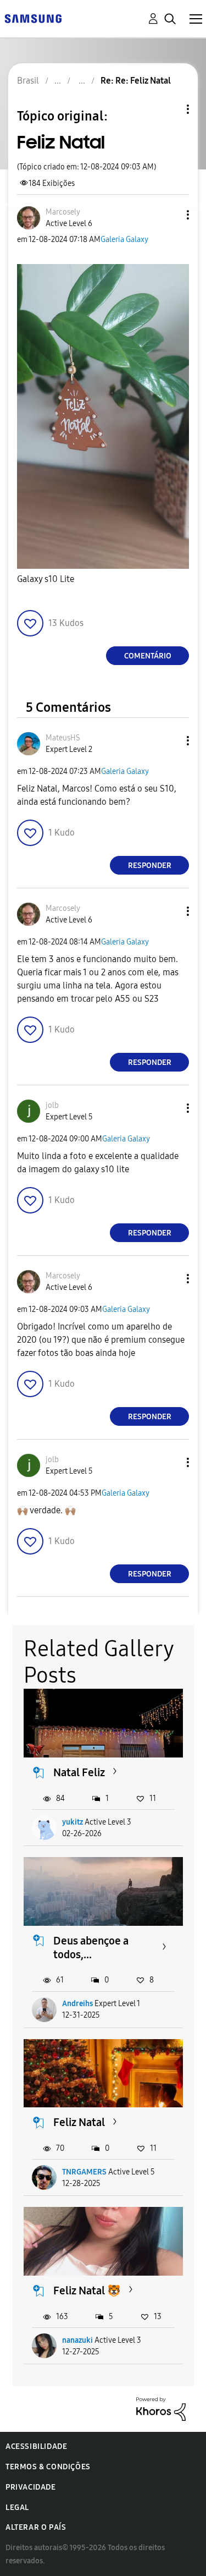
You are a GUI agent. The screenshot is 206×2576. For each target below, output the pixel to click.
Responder (150, 866)
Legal (17, 2508)
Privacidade (31, 2487)
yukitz (73, 1822)
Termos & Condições (48, 2467)
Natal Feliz (79, 1772)
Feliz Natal (79, 2122)
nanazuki (77, 2340)
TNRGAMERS (84, 2172)
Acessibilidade (36, 2446)
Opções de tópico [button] (169, 109)
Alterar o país (36, 2527)
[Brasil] (33, 18)
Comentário (148, 656)
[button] (170, 215)
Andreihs (77, 2004)
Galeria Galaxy (124, 240)
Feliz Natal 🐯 (87, 2291)
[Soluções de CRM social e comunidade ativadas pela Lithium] (161, 2409)
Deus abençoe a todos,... (91, 1948)
